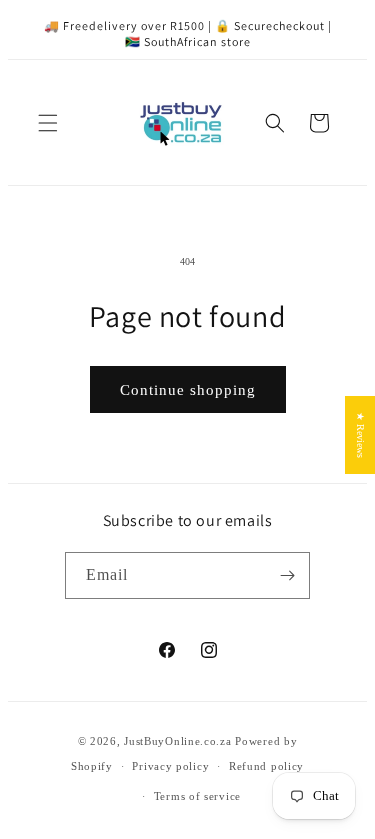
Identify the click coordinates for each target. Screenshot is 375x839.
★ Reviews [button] (360, 435)
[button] (48, 123)
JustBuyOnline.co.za (177, 741)
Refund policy (266, 766)
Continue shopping (188, 390)
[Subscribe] (287, 575)
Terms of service (197, 796)
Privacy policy (170, 766)
